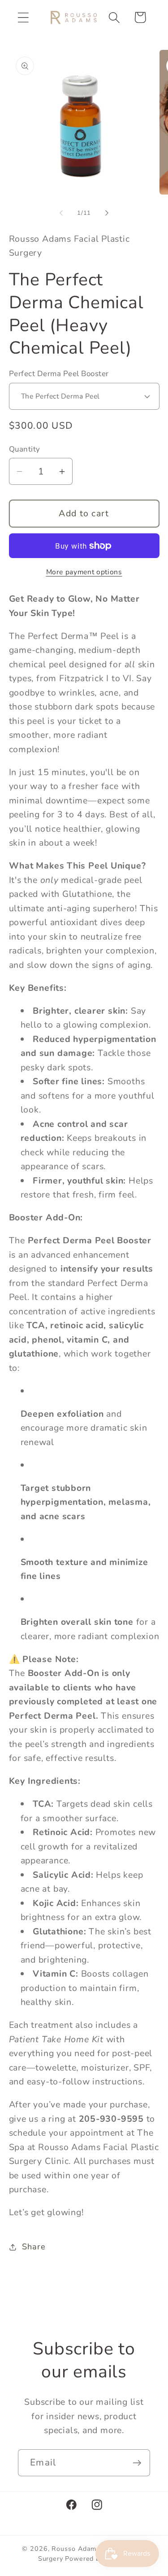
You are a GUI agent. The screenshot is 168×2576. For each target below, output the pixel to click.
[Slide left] (61, 213)
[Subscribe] (137, 2463)
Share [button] (34, 2247)
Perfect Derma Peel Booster (59, 374)
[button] (23, 17)
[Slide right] (107, 213)
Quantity (25, 449)
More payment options (84, 572)
